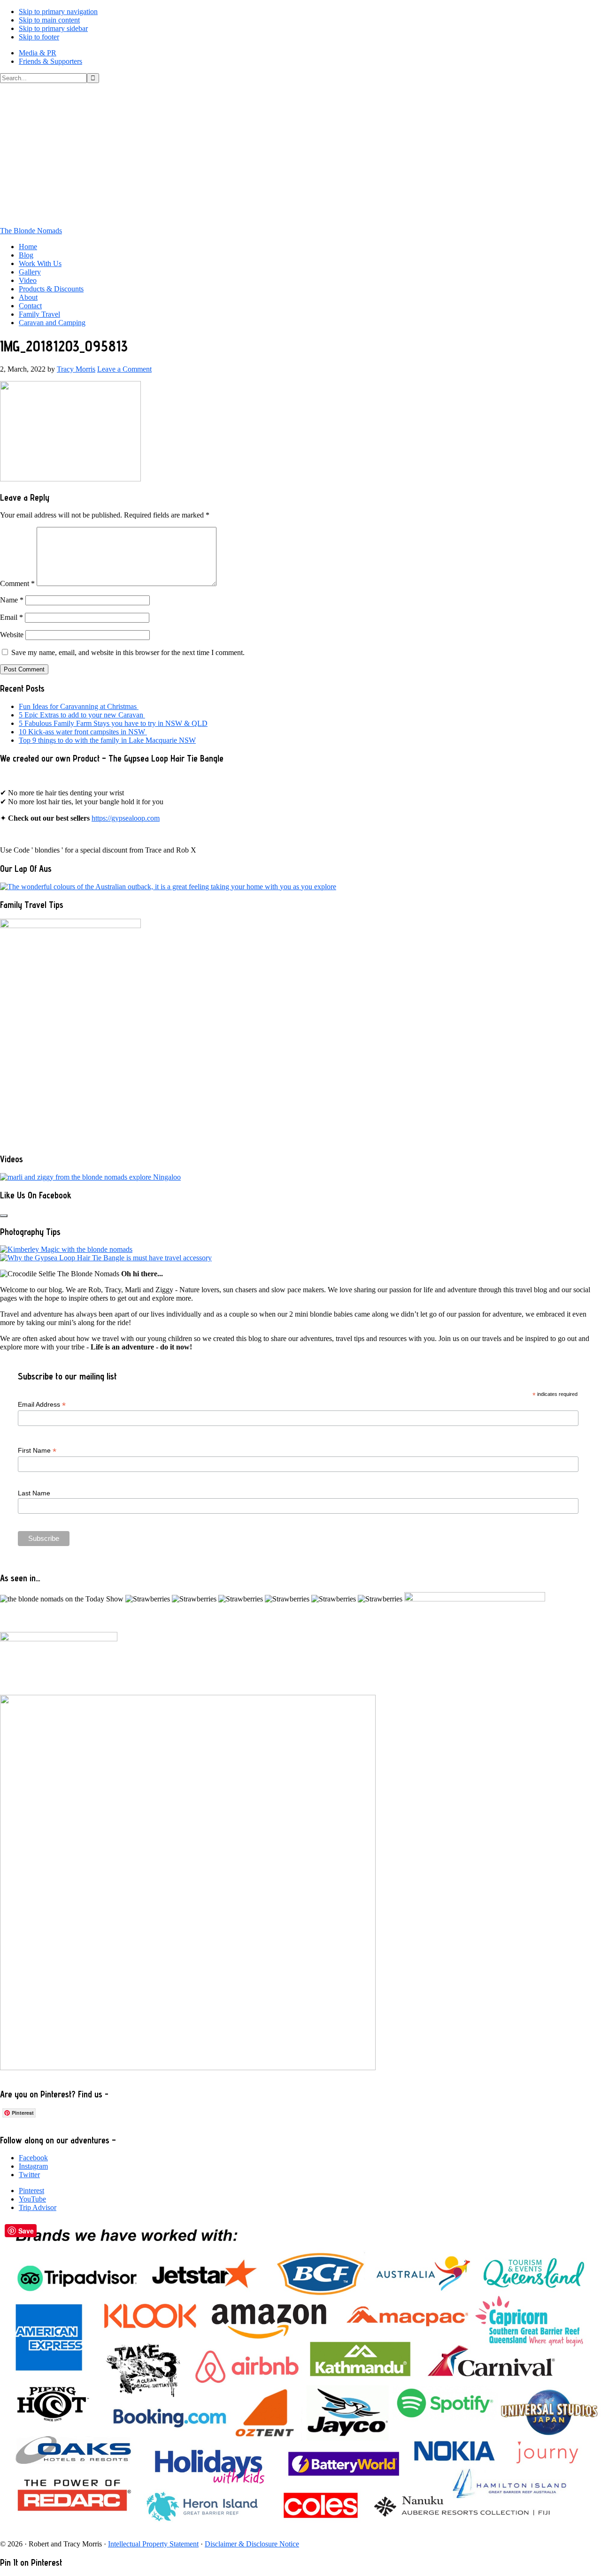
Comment (17, 583)
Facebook (33, 2158)
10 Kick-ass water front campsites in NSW (83, 732)
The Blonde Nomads (31, 231)
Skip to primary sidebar (53, 28)
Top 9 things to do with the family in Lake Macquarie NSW (107, 740)
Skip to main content (49, 20)
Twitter (29, 2175)
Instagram (33, 2166)
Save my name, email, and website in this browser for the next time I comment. (128, 652)
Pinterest (31, 2191)
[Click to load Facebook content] (4, 1216)
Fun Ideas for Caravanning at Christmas (79, 706)
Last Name (34, 1493)
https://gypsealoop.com (126, 818)
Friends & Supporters (50, 61)
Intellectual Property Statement (153, 2544)
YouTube (32, 2199)
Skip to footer (39, 37)
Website (12, 635)
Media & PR (38, 53)
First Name (37, 1451)
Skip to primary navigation (58, 11)
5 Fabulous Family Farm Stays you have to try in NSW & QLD (113, 723)
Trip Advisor (38, 2207)
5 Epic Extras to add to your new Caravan (82, 715)
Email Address (42, 1405)
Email (12, 617)
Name (12, 600)
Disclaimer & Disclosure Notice (252, 2544)
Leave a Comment (124, 369)
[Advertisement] (300, 153)
